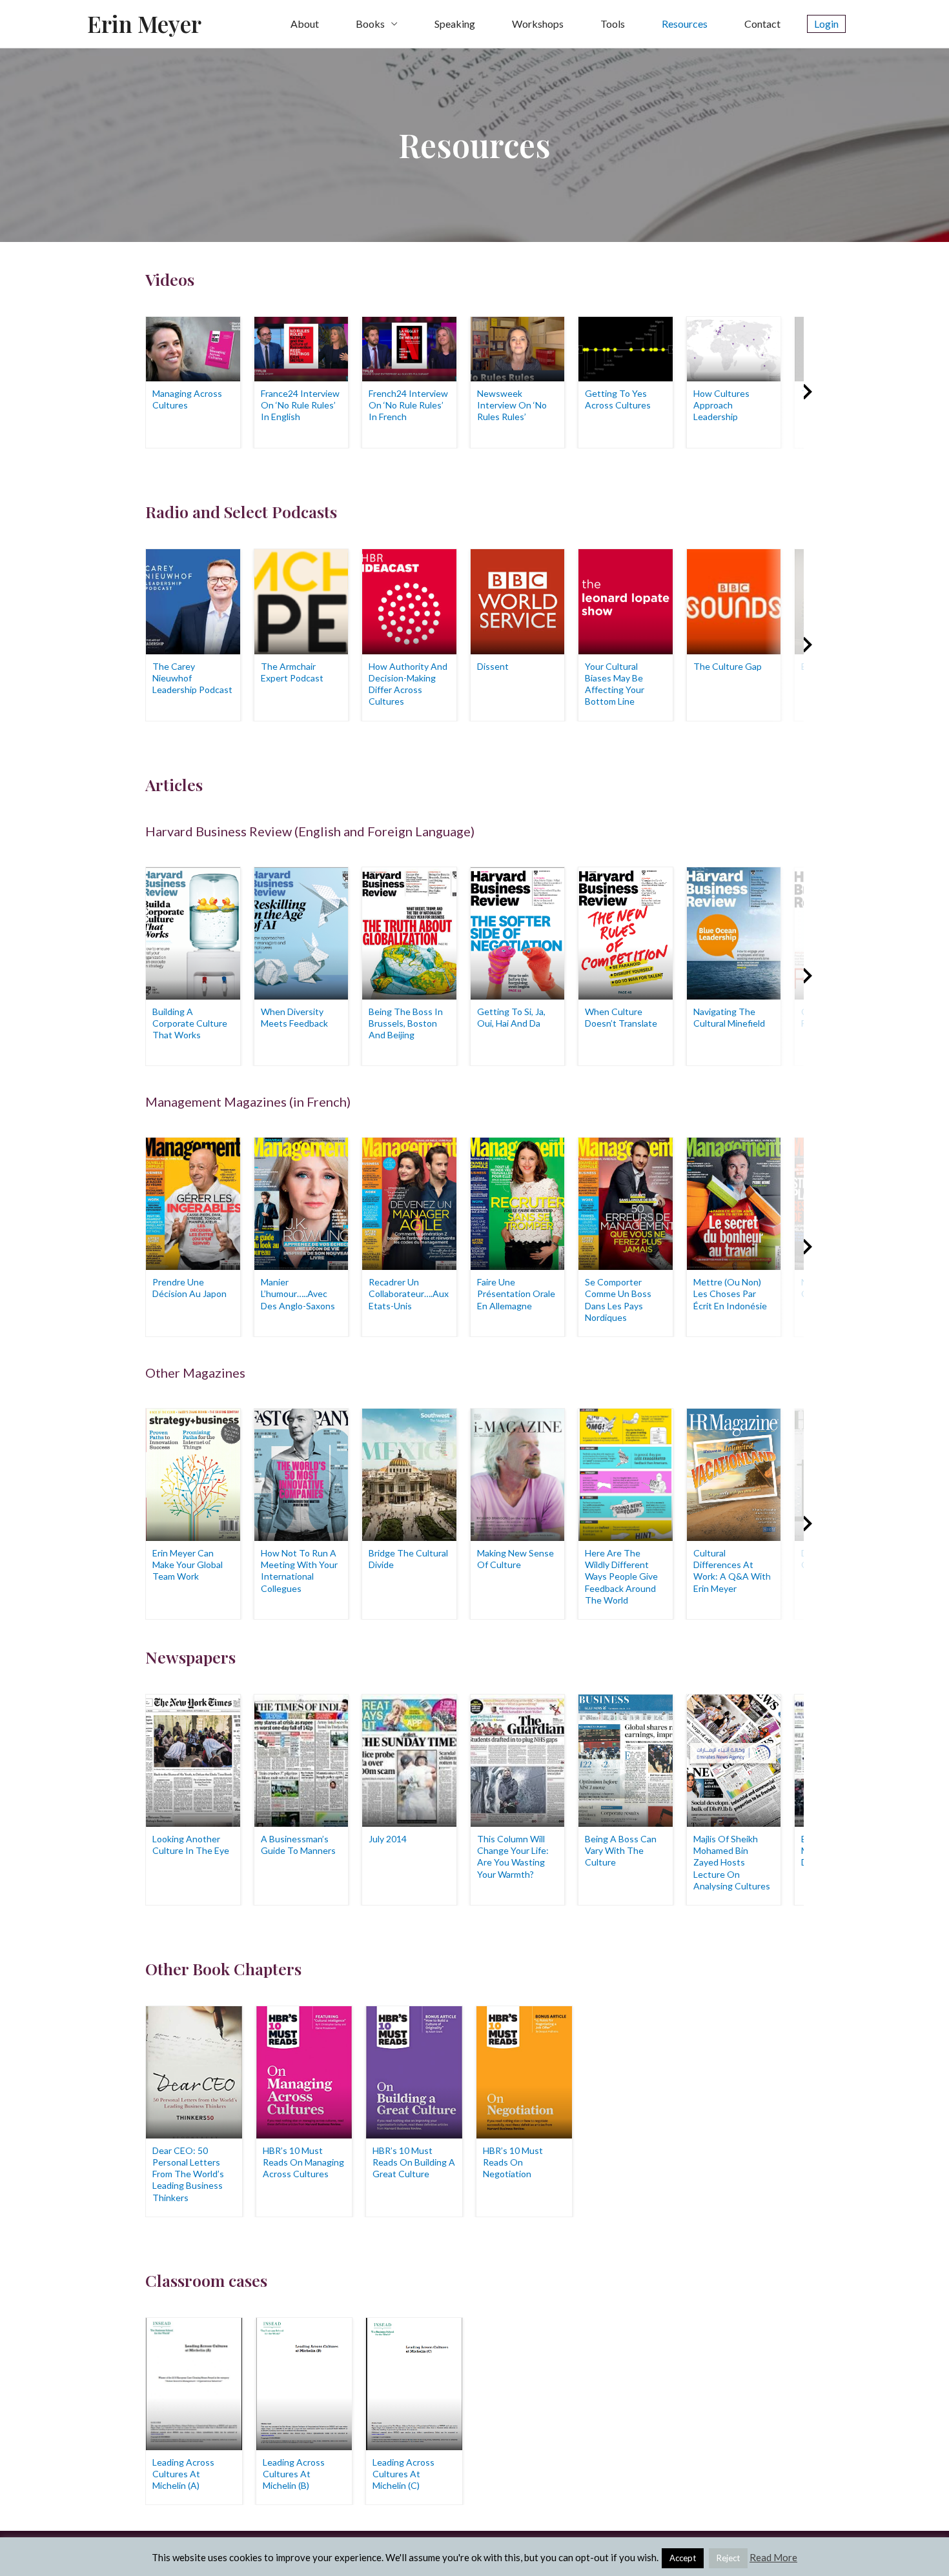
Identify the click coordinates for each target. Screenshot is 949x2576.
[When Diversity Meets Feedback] (301, 931)
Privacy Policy (728, 2553)
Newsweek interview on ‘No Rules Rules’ (512, 405)
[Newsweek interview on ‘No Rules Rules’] (518, 347)
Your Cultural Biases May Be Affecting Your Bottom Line (615, 684)
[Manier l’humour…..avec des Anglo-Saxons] (301, 1202)
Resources (685, 24)
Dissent (493, 666)
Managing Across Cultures (187, 399)
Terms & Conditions (637, 2553)
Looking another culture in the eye (191, 1845)
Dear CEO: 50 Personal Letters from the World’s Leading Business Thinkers (188, 2174)
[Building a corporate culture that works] (193, 931)
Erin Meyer (144, 24)
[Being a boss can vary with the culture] (626, 1759)
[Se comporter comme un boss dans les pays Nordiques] (626, 1202)
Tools (613, 24)
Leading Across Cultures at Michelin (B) (294, 2474)
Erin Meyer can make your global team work (188, 1565)
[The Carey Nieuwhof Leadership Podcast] (193, 600)
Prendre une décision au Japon (189, 1288)
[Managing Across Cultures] (193, 347)
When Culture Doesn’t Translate (621, 1017)
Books (370, 24)
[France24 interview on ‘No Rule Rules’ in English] (301, 347)
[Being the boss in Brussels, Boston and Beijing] (409, 931)
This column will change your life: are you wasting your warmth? (513, 1857)
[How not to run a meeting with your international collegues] (301, 1474)
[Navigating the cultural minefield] (734, 931)
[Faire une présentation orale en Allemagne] (518, 1202)
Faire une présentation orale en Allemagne (516, 1293)
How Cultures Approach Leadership (721, 405)
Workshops (538, 24)
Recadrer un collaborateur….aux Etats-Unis (409, 1293)
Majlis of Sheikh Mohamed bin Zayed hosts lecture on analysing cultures (732, 1862)
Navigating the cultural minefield (729, 1017)
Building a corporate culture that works (190, 1023)
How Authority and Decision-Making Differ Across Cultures (408, 684)
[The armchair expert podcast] (301, 600)
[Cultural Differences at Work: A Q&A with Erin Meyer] (734, 1474)
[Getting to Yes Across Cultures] (626, 347)
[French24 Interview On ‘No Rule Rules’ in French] (409, 347)
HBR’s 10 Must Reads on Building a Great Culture (414, 2162)
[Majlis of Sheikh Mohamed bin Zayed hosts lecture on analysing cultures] (734, 1759)
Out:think (278, 2553)
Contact (762, 24)
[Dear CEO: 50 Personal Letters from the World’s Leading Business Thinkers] (194, 2070)
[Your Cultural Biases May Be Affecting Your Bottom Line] (626, 600)
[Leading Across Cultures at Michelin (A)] (194, 2382)
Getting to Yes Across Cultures (618, 399)
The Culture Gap (728, 666)
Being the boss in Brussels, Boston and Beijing (406, 1023)
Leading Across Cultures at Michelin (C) (403, 2474)
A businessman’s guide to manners (298, 1845)
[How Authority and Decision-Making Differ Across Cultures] (409, 600)
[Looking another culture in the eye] (193, 1759)
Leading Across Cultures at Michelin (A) (183, 2474)
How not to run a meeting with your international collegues (299, 1571)
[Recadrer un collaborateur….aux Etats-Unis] (409, 1202)
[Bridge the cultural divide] (409, 1474)
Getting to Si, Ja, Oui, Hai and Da (511, 1017)
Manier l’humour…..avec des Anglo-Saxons (298, 1293)
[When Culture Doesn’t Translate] (626, 931)
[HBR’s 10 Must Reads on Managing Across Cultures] (304, 2070)
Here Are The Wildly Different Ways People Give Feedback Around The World (621, 1576)
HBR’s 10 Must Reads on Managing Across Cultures (303, 2162)
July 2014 (388, 1839)
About (305, 24)
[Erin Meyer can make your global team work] (193, 1474)
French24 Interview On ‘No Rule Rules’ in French (408, 405)
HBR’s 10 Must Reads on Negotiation (513, 2162)
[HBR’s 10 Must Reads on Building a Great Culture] (414, 2070)
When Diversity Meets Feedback (294, 1017)
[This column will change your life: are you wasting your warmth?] (518, 1759)
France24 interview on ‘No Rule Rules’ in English (300, 405)
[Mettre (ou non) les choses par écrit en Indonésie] (734, 1202)
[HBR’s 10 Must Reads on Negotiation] (525, 2070)
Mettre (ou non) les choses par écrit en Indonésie (730, 1293)
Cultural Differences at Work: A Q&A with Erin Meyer (732, 1571)
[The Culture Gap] (734, 600)
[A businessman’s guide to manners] (301, 1759)
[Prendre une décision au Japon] (193, 1202)
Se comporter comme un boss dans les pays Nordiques (618, 1300)
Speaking (455, 24)
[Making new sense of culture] (518, 1474)
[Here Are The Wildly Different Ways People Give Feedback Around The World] (626, 1474)
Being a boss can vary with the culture (621, 1850)
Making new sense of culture (515, 1559)
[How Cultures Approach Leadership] (734, 347)
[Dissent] (518, 600)
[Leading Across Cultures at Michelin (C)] (414, 2382)
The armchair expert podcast (292, 672)
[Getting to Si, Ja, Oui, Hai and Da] (518, 931)
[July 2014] (409, 1759)
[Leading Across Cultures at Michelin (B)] (304, 2382)
